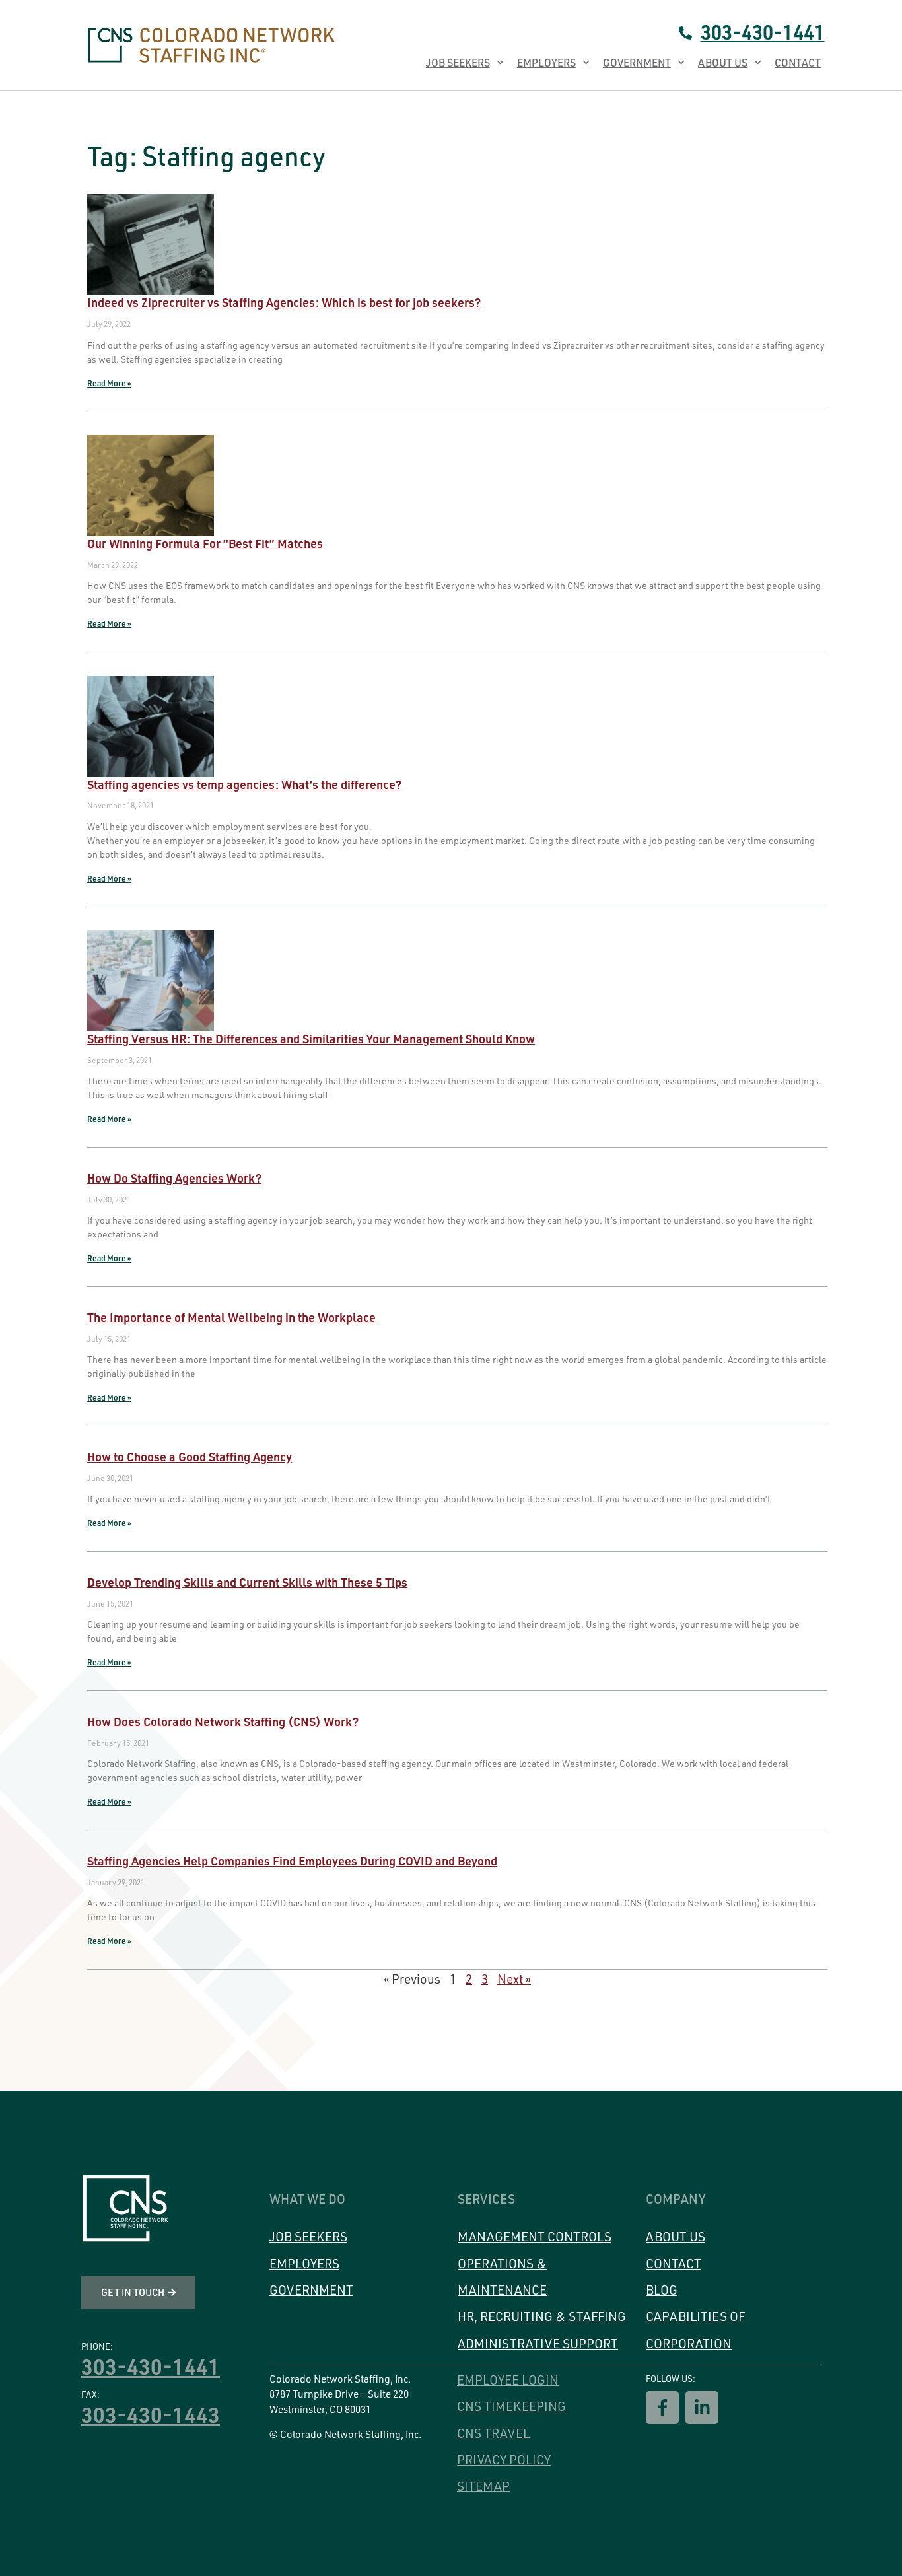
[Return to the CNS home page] (125, 2209)
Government (637, 63)
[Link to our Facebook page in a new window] (662, 2408)
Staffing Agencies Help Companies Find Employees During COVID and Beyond (292, 1861)
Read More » (109, 383)
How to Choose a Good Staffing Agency (190, 1456)
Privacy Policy (504, 2460)
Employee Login (508, 2380)
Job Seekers (458, 63)
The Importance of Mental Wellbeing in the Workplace (231, 1317)
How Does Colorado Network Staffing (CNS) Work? (223, 1721)
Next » (514, 1979)
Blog (662, 2290)
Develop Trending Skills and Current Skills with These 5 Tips (247, 1582)
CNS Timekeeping (511, 2406)
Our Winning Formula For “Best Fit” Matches (205, 543)
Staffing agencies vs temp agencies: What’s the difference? (244, 784)
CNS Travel (493, 2433)
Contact (798, 63)
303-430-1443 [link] (151, 2414)
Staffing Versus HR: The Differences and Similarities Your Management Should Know (311, 1038)
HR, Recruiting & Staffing (542, 2316)
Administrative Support (538, 2344)
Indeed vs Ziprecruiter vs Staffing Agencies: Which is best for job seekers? (284, 302)
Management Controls (535, 2237)
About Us (723, 63)
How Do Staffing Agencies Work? (174, 1178)
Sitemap (483, 2486)
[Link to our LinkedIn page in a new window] (702, 2408)
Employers (546, 63)
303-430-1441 (763, 32)
